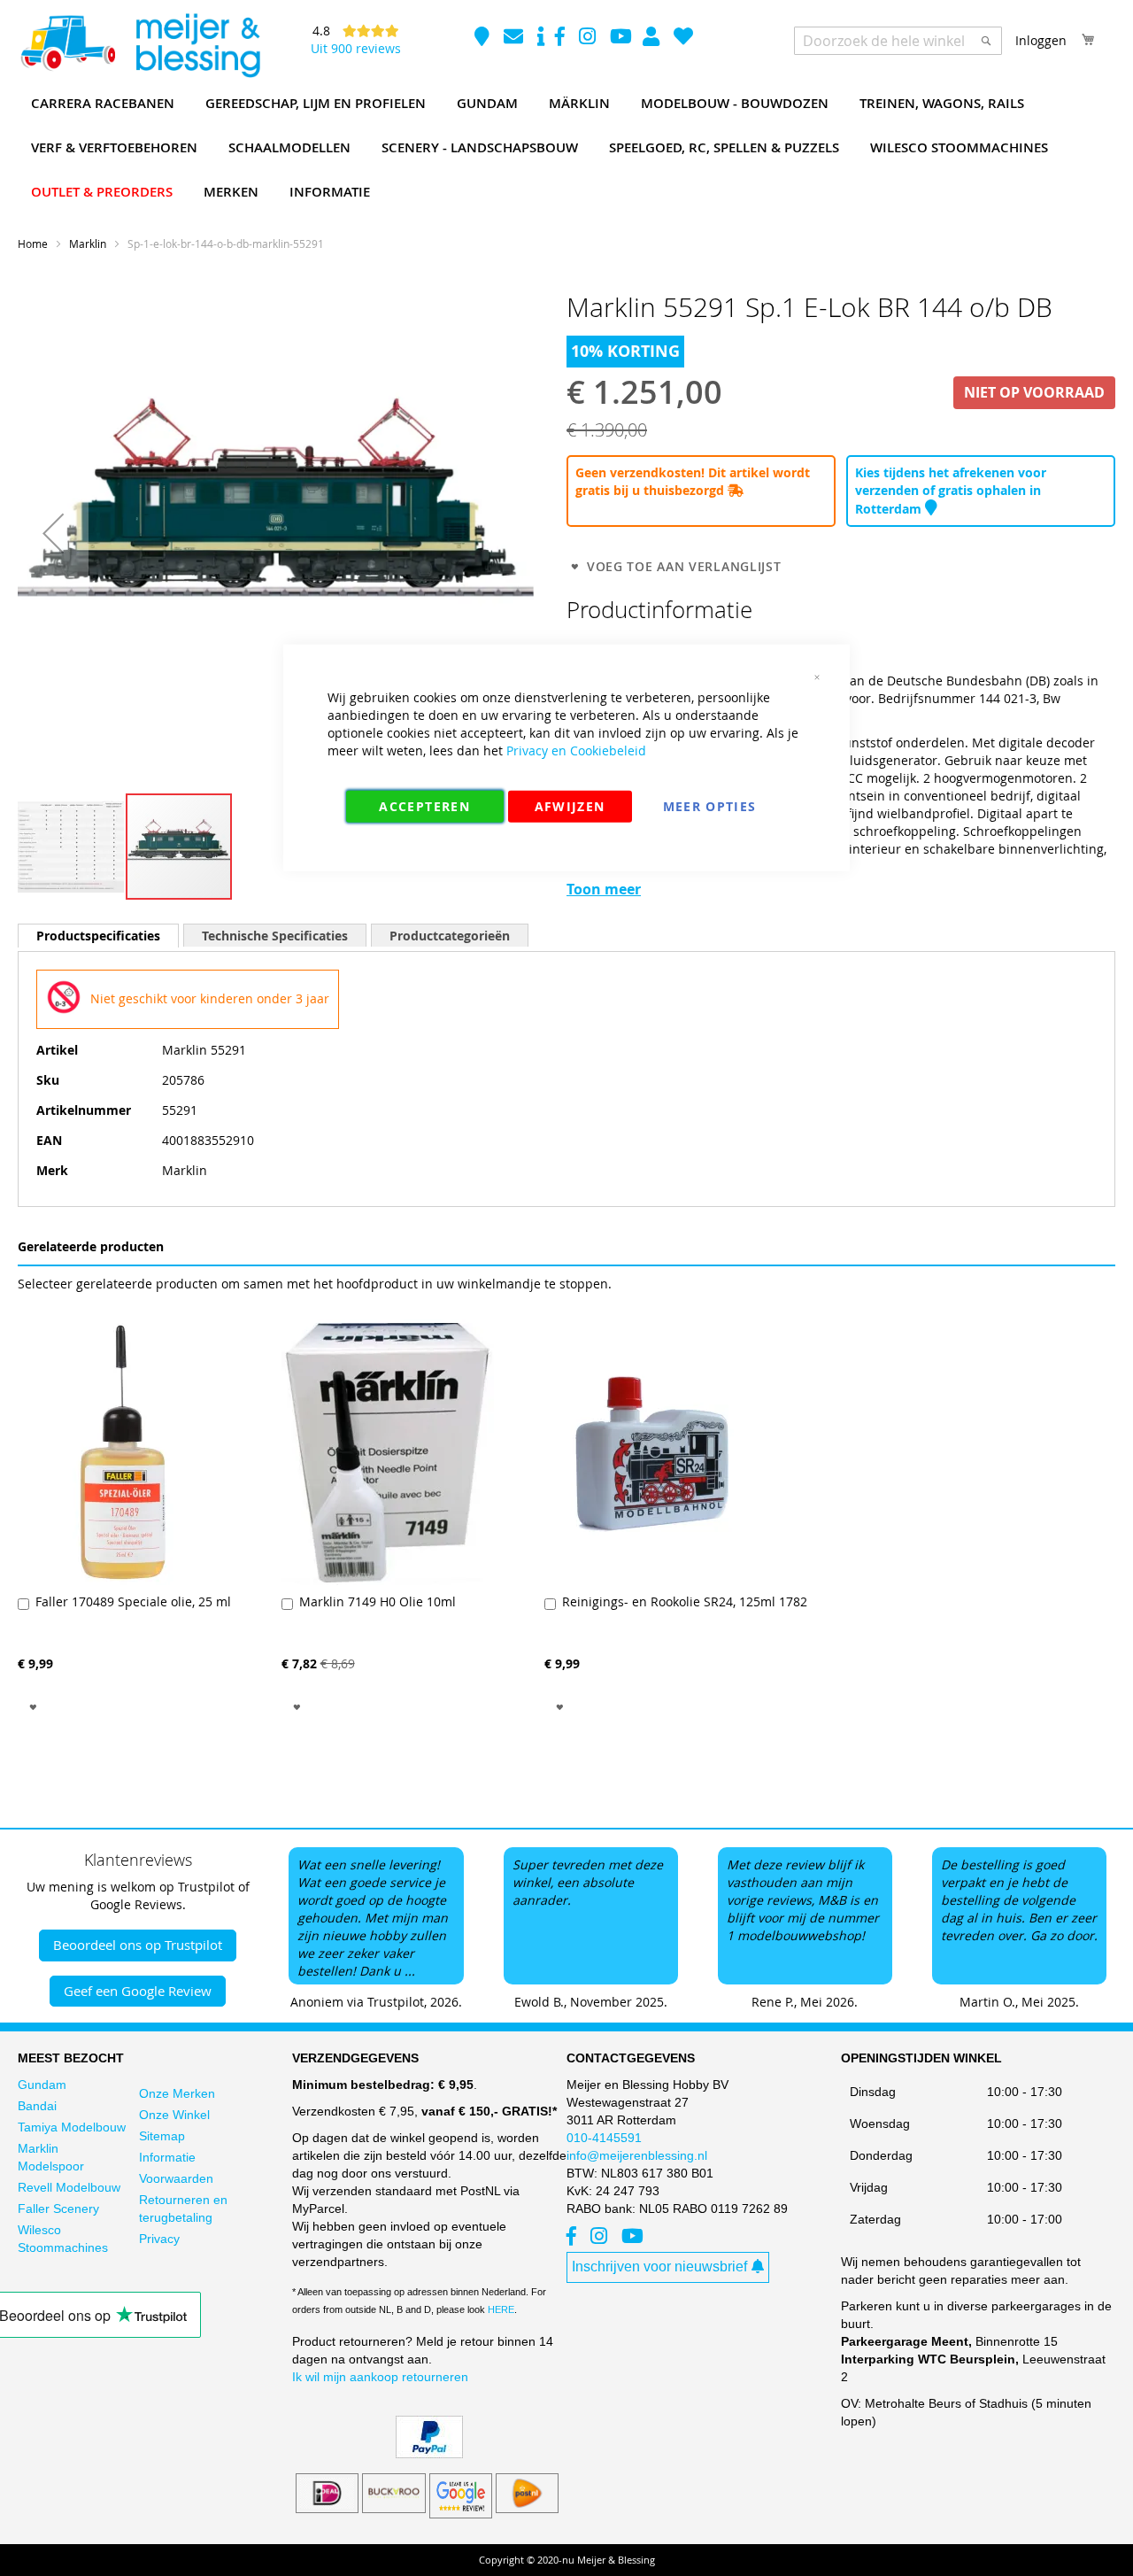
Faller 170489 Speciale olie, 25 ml (133, 1601)
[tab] (98, 936)
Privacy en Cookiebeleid (576, 750)
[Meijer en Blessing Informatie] (541, 39)
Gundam (42, 2085)
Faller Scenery (58, 2209)
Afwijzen (570, 805)
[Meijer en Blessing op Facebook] (562, 39)
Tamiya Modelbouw (72, 2127)
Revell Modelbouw (69, 2187)
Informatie (167, 2157)
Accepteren (424, 805)
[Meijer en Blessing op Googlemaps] (484, 39)
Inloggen (1041, 40)
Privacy (159, 2239)
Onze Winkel (174, 2115)
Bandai (37, 2106)
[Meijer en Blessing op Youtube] (621, 39)
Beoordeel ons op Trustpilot (138, 1945)
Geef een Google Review (138, 1991)
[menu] (566, 148)
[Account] (653, 39)
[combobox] (898, 41)
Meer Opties (710, 805)
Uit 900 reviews (356, 48)
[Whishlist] (683, 39)
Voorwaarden (176, 2178)
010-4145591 (604, 2138)
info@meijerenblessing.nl (637, 2155)
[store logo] (140, 46)
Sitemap (162, 2136)
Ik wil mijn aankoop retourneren (380, 2377)
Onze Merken (177, 2093)
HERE (501, 2309)
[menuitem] (103, 104)
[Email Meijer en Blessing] (515, 39)
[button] (53, 534)
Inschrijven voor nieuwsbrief (659, 2267)
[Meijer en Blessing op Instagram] (589, 39)
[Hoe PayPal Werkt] (429, 2454)
